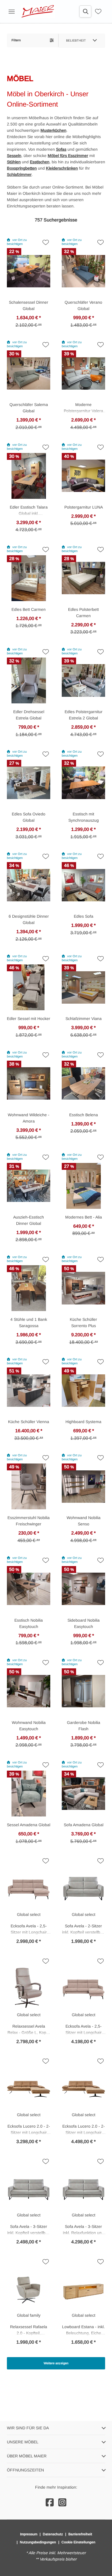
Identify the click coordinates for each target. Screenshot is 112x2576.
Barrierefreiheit (80, 2534)
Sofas (61, 149)
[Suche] (85, 11)
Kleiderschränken (62, 168)
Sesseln (14, 156)
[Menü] (11, 11)
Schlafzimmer (19, 174)
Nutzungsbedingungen (38, 2542)
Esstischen (40, 162)
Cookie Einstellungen (78, 2542)
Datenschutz (53, 2534)
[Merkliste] (98, 11)
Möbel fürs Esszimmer (68, 156)
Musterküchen (53, 130)
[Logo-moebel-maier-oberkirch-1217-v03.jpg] (38, 11)
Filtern (16, 40)
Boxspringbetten (22, 168)
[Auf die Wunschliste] (46, 242)
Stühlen (14, 162)
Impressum (29, 2534)
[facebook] (50, 2503)
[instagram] (62, 2503)
